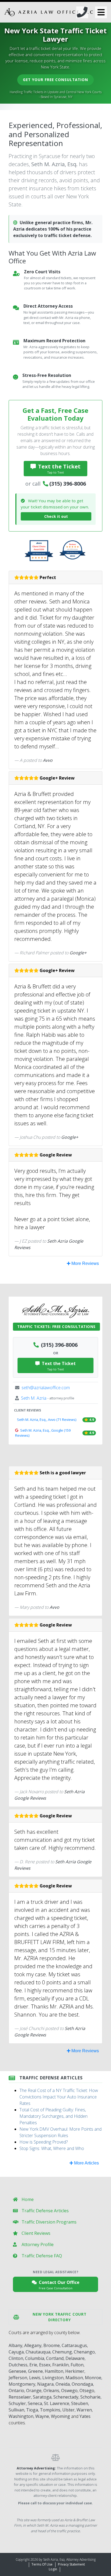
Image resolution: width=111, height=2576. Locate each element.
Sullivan (16, 2410)
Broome (52, 2345)
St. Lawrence (57, 2403)
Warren (84, 2410)
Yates (85, 2416)
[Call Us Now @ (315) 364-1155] (82, 12)
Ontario (16, 2391)
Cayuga (16, 2352)
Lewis (35, 2378)
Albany (15, 2345)
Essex (45, 2365)
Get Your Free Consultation (55, 80)
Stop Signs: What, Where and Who (52, 2148)
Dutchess (18, 2365)
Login (53, 2569)
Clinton (16, 2358)
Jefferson (18, 2378)
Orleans (51, 2391)
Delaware (75, 2358)
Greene (35, 2371)
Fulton (77, 2365)
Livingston (53, 2378)
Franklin (60, 2365)
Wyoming (60, 2416)
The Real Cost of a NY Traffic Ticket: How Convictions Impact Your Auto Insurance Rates (59, 2097)
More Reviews (85, 1263)
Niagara (45, 2384)
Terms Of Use (42, 2564)
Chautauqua (38, 2352)
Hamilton (54, 2371)
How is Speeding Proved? (44, 2142)
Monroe (93, 2378)
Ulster (68, 2410)
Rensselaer (20, 2397)
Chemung (62, 2352)
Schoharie (90, 2397)
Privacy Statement (71, 2564)
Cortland (55, 2358)
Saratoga (42, 2397)
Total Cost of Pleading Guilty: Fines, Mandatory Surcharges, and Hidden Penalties (53, 2116)
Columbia (35, 2358)
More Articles (86, 2163)
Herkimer (75, 2371)
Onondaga (82, 2384)
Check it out (56, 516)
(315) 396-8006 (68, 484)
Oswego (69, 2391)
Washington (21, 2416)
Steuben (80, 2403)
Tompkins (50, 2410)
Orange (34, 2391)
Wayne (42, 2416)
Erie (33, 2365)
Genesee (17, 2371)
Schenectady (66, 2397)
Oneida (63, 2384)
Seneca (35, 2403)
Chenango (84, 2352)
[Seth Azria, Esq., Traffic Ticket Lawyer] (49, 12)
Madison (74, 2378)
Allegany (33, 2345)
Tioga (32, 2410)
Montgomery (22, 2384)
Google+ (78, 953)
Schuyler (17, 2403)
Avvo (48, 760)
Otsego (87, 2391)
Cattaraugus (74, 2345)
